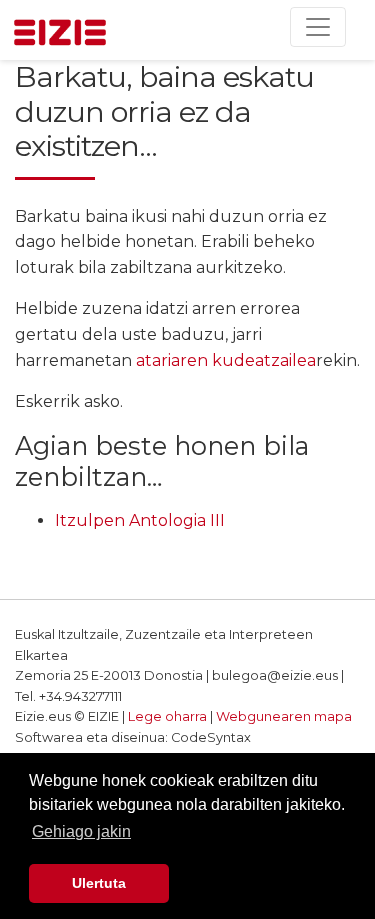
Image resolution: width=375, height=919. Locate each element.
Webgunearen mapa (284, 716)
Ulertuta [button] (99, 883)
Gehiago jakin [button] (81, 831)
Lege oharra (167, 716)
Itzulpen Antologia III (140, 520)
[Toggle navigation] (318, 27)
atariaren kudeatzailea (226, 360)
